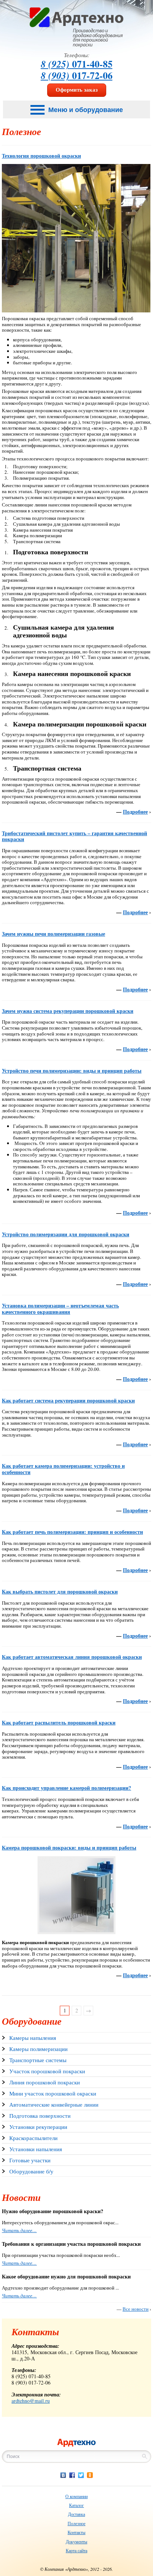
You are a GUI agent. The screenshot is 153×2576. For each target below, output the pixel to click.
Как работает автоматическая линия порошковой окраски (72, 1657)
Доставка (76, 2514)
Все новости (136, 2309)
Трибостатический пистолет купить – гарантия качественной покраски (74, 836)
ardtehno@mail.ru (31, 2401)
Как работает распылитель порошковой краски (59, 1722)
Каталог (76, 2505)
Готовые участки (30, 2160)
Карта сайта (76, 2550)
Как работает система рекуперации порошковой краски (68, 1400)
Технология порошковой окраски (41, 156)
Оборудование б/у (31, 2171)
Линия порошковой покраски (45, 2082)
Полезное (76, 2523)
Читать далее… (19, 2230)
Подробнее (135, 812)
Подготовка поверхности (40, 2116)
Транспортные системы (38, 2060)
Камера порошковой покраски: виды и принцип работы (69, 1847)
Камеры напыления (33, 2038)
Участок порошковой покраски (47, 2071)
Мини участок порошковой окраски (53, 2093)
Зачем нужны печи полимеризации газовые (53, 934)
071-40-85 (77, 64)
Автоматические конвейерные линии (54, 2104)
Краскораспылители (33, 2138)
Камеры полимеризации (38, 2049)
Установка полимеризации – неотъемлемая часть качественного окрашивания (60, 1309)
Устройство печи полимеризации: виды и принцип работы (72, 1071)
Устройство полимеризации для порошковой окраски (66, 1234)
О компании (76, 2496)
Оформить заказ (77, 89)
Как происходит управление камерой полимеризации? (66, 1788)
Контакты (76, 2532)
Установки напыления (36, 2149)
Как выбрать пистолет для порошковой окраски (60, 1591)
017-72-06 (77, 75)
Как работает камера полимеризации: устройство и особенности (63, 1469)
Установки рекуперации (38, 2127)
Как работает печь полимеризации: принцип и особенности (72, 1532)
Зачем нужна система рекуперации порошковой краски (68, 1011)
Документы (76, 2541)
